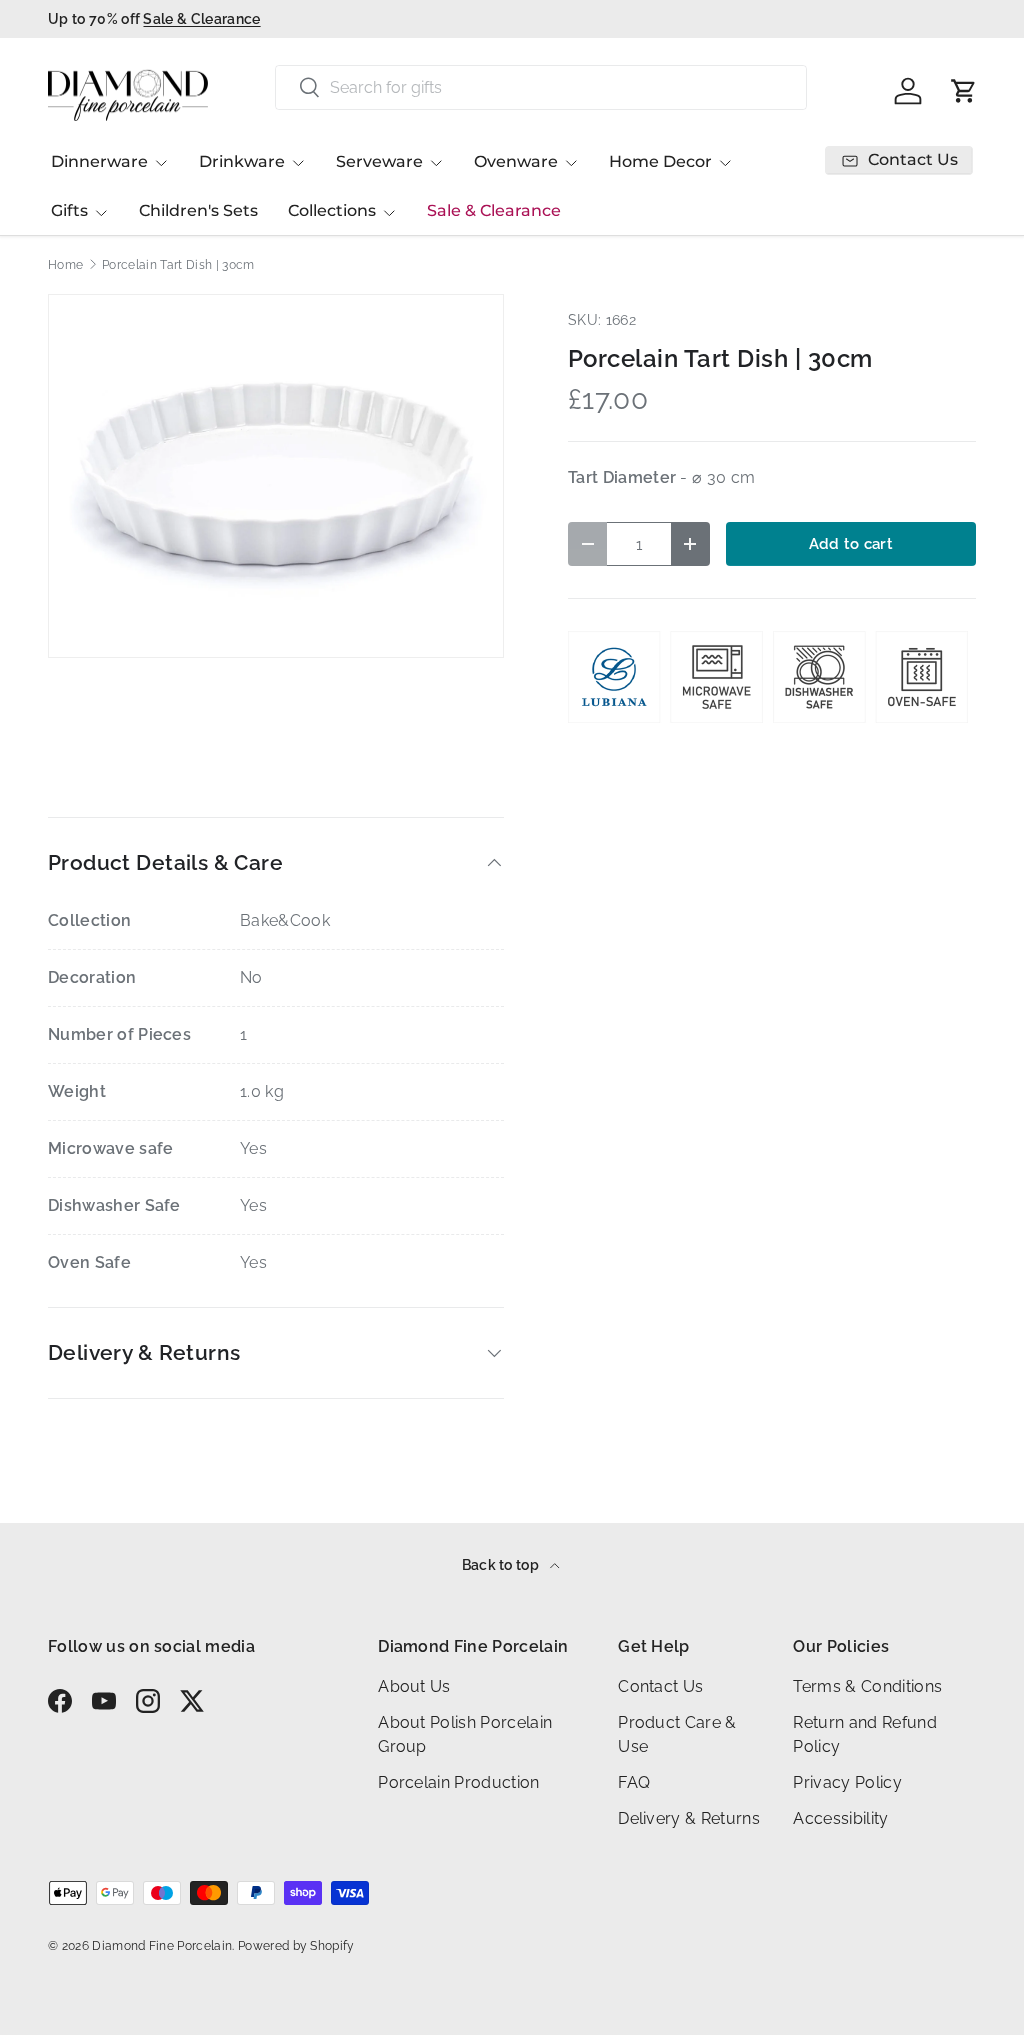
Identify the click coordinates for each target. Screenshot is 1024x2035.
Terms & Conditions (867, 1686)
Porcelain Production (458, 1782)
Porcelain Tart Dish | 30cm (178, 265)
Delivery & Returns (689, 1818)
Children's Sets (198, 210)
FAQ (634, 1782)
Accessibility (840, 1818)
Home (65, 265)
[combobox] (540, 87)
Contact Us (660, 1686)
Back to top (502, 1565)
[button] (964, 91)
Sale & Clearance (494, 210)
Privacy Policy (847, 1782)
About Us (414, 1686)
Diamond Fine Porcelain (162, 1946)
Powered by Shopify (296, 1946)
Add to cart (851, 543)
